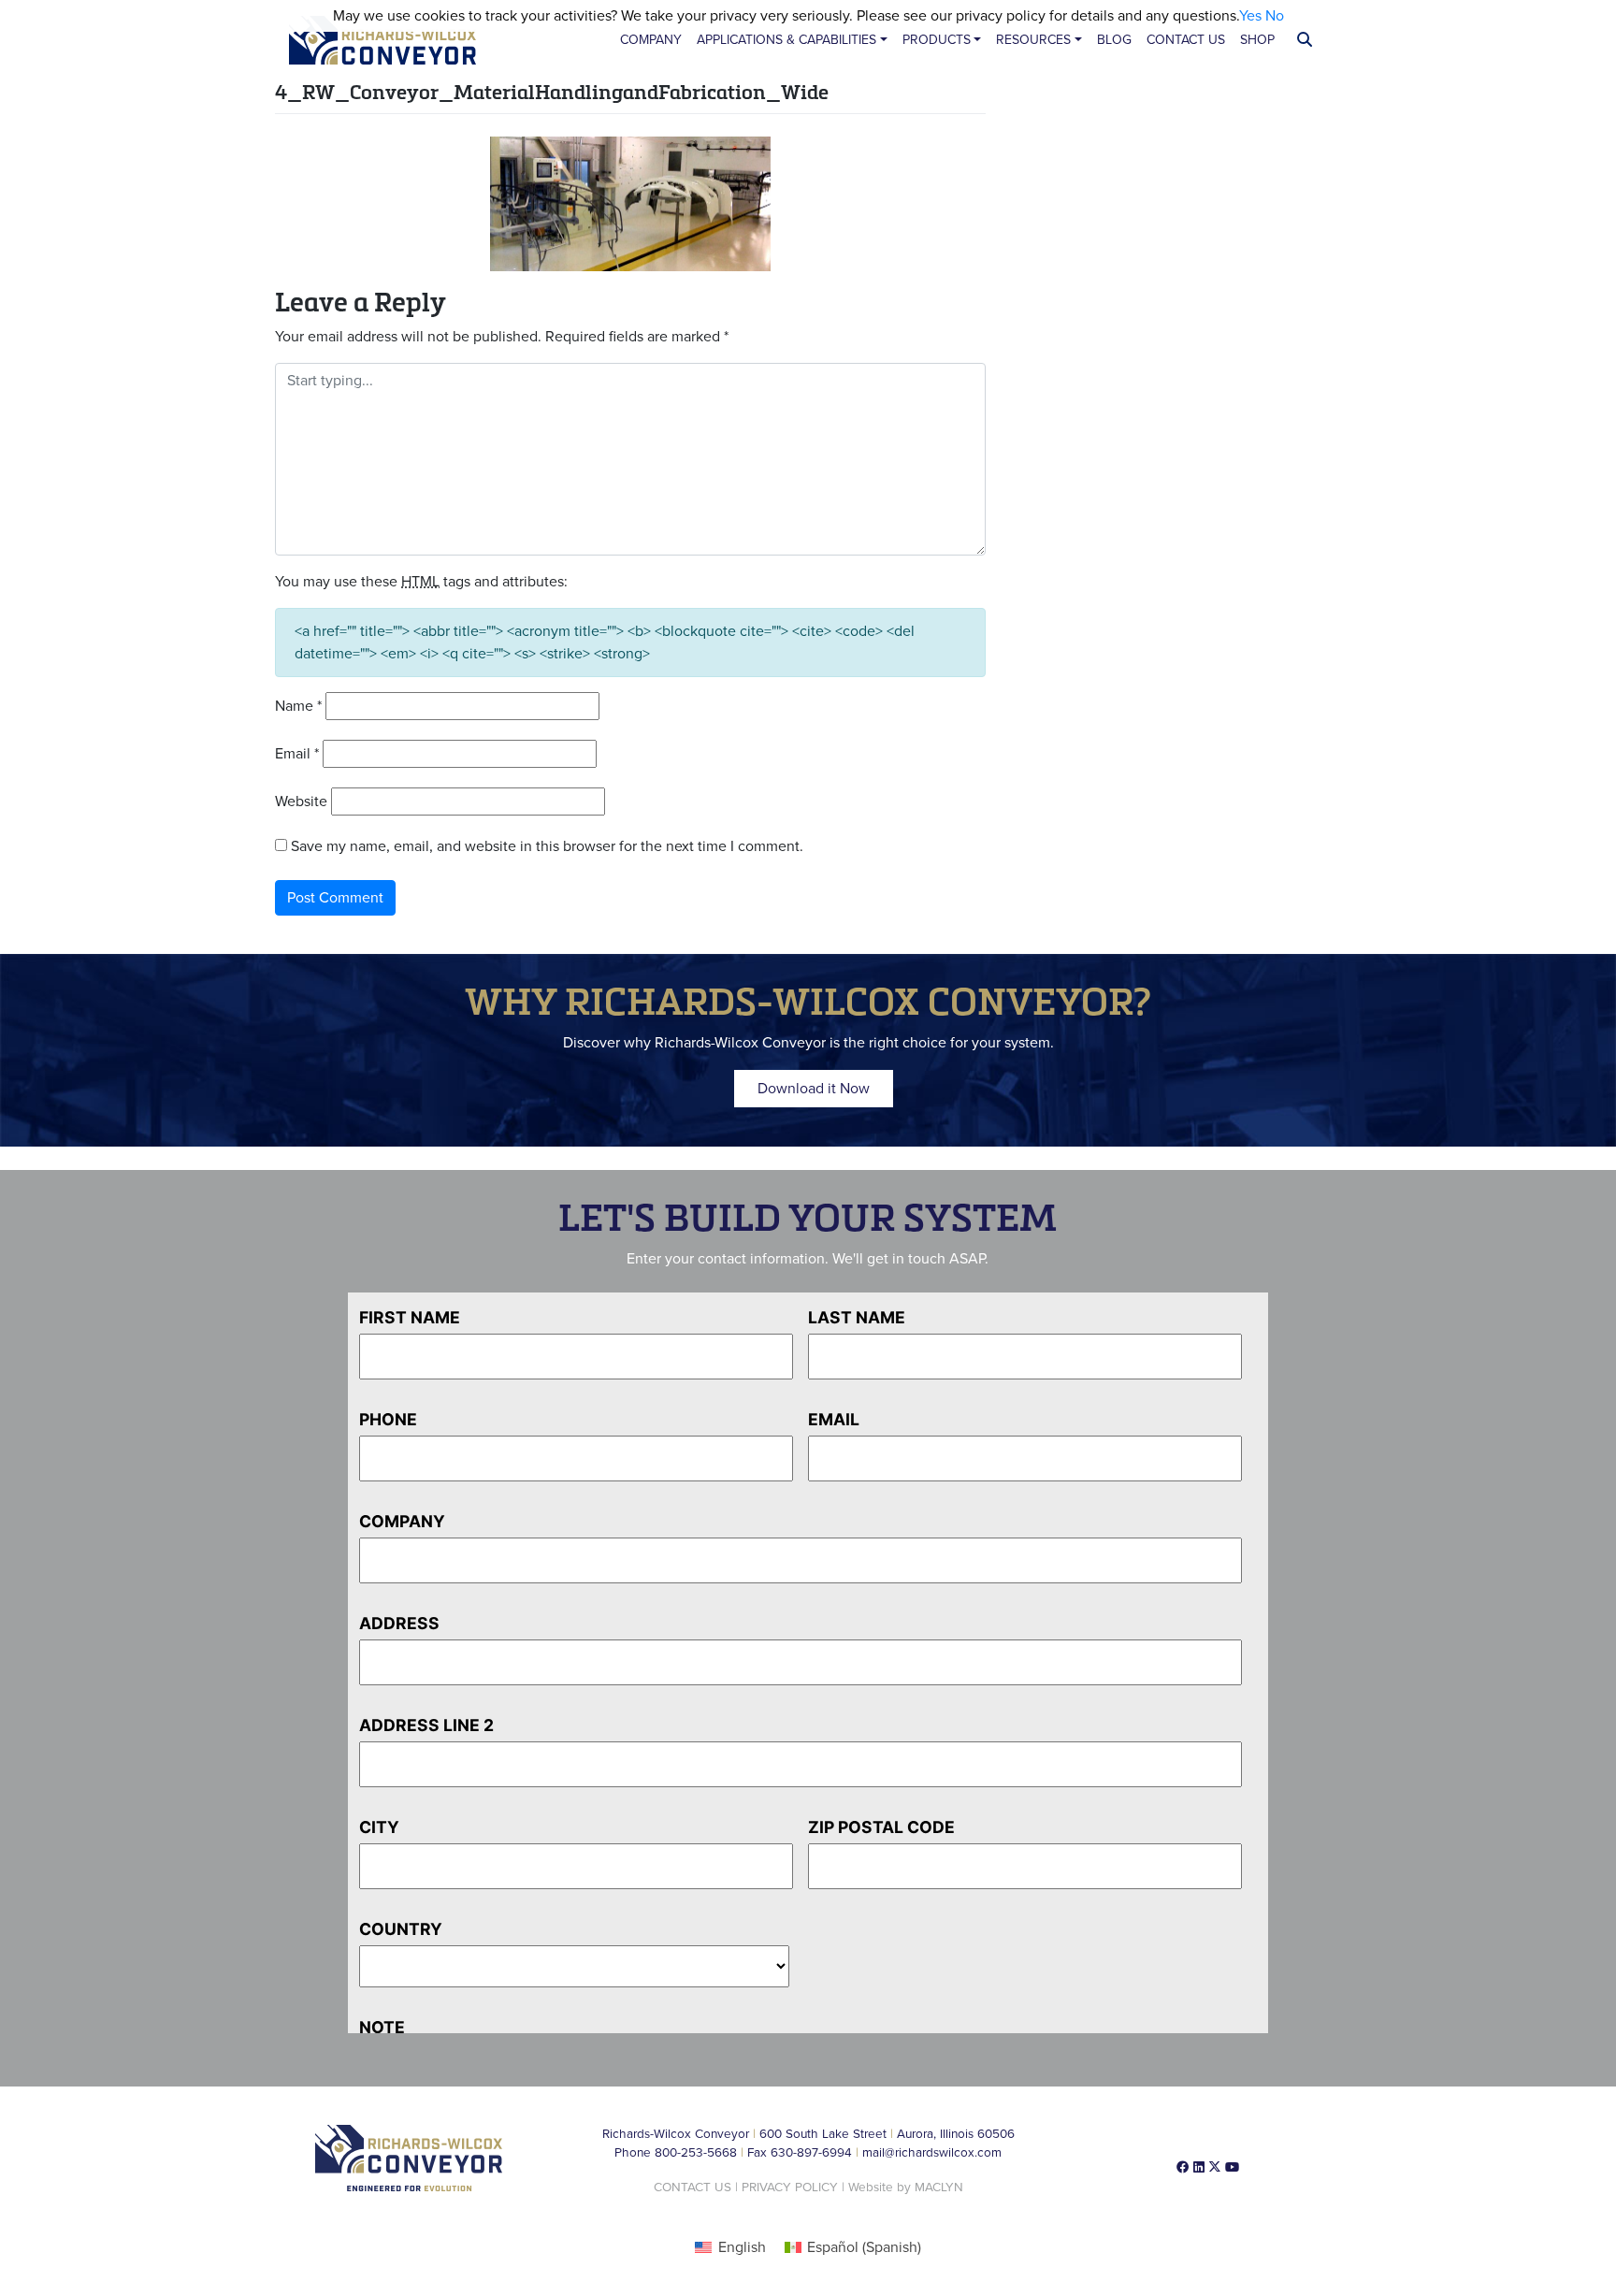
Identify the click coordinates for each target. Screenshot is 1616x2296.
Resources (1033, 40)
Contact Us (1186, 40)
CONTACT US (693, 2188)
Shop (1257, 40)
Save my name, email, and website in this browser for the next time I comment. (547, 846)
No (1275, 16)
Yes (1250, 16)
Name (298, 706)
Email (297, 754)
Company (651, 40)
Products (937, 40)
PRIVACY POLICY (790, 2188)
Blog (1114, 40)
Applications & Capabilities (786, 40)
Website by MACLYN (906, 2188)
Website (301, 801)
